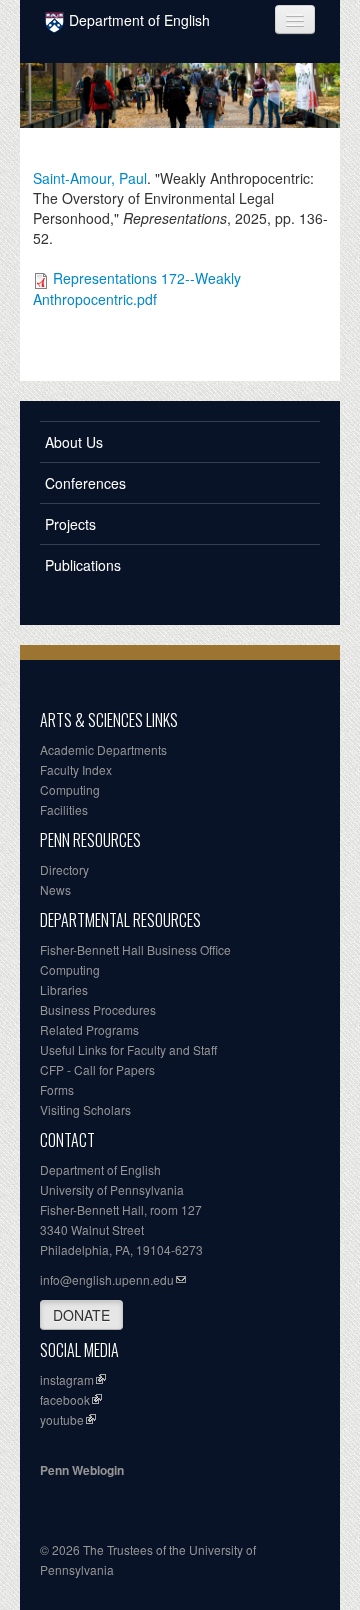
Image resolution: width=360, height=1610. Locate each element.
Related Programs (89, 1029)
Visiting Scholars (85, 1109)
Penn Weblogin (82, 1470)
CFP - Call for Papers (97, 1069)
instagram (67, 1379)
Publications (83, 565)
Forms (57, 1089)
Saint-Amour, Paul (90, 178)
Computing (70, 789)
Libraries (64, 989)
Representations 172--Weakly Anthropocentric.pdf (137, 288)
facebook (65, 1399)
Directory (64, 869)
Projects (70, 524)
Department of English (139, 20)
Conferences (85, 483)
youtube (62, 1419)
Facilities (64, 809)
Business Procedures (98, 1009)
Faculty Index (76, 769)
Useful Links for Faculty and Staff (128, 1049)
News (55, 889)
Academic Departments (103, 749)
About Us (74, 442)
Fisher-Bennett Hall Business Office (135, 949)
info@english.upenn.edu (107, 1279)
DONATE (81, 1315)
